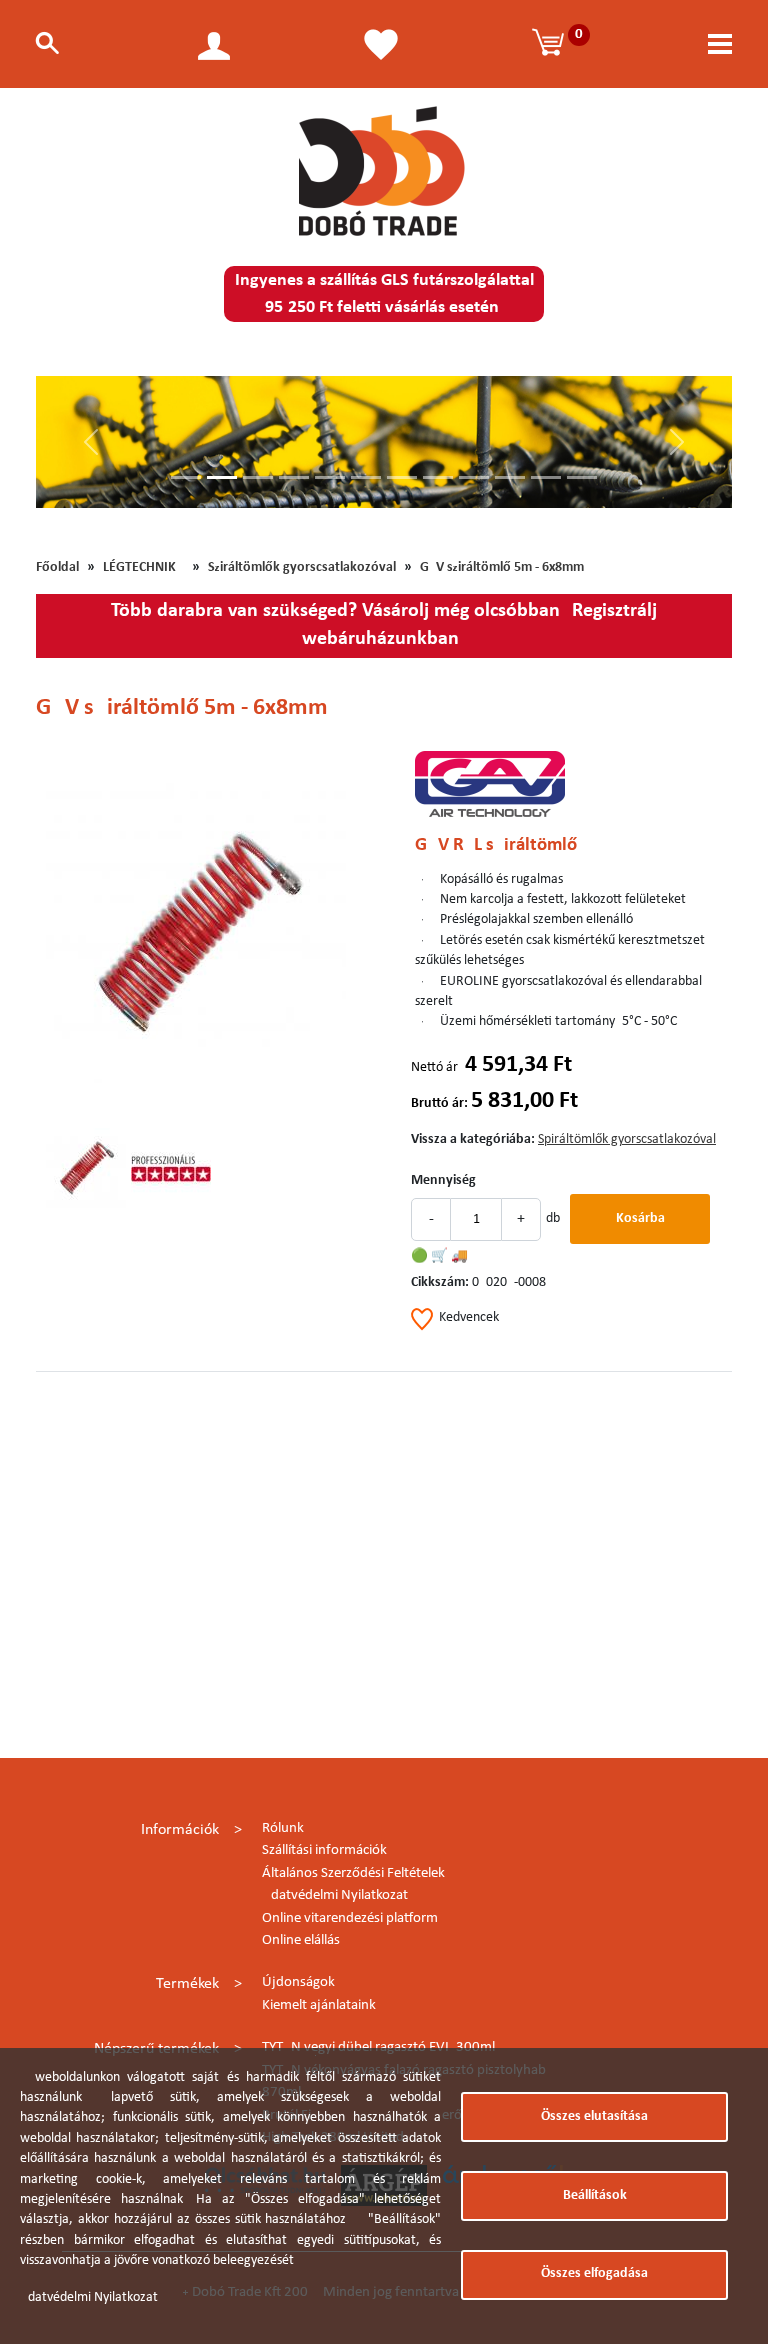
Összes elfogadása (594, 2273)
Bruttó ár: (439, 1103)
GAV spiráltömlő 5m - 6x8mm (502, 567)
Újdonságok (298, 1982)
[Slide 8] (438, 477)
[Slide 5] (330, 477)
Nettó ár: (436, 1067)
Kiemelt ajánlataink (319, 2005)
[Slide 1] (186, 477)
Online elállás (301, 1940)
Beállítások (595, 2195)
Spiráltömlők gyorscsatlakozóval (302, 567)
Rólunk (283, 1828)
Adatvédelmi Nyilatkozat (335, 1895)
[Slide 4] (294, 477)
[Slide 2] (222, 477)
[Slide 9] (474, 477)
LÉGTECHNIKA (143, 567)
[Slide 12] (582, 477)
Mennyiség (443, 1180)
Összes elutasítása (594, 2116)
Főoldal (57, 567)
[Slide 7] (402, 477)
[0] (551, 44)
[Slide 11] (546, 477)
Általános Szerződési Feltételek (353, 1873)
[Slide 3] (258, 477)
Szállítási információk (324, 1850)
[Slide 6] (366, 477)
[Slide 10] (510, 477)
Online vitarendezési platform (350, 1918)
